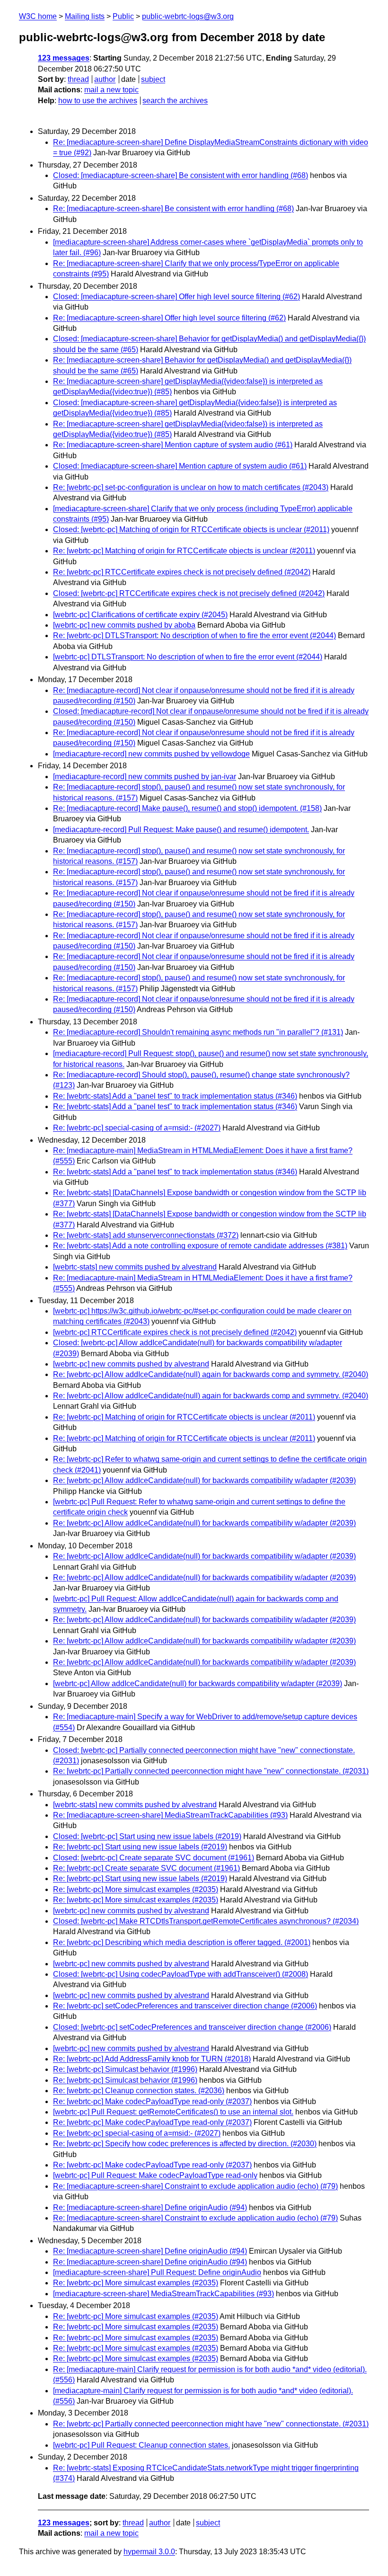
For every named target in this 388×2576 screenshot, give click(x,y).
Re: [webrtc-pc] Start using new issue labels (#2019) (140, 1847)
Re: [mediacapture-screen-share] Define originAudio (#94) (150, 2207)
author (105, 79)
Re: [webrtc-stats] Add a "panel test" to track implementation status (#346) (175, 1096)
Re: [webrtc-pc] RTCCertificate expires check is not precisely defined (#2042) (182, 572)
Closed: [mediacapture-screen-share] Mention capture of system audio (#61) (180, 466)
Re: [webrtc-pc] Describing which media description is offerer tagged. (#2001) (182, 1942)
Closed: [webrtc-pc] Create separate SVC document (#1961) (154, 1858)
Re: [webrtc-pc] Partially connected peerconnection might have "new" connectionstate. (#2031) (211, 1771)
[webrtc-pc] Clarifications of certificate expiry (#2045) (140, 615)
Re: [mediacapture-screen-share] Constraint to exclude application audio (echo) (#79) (195, 2186)
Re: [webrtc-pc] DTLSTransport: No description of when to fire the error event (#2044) (194, 635)
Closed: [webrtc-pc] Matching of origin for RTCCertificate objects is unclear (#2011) (191, 529)
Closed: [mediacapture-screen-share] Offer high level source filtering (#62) (176, 297)
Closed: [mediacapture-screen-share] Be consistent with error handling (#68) (181, 175)
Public (123, 16)
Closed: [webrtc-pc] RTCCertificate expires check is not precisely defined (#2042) (189, 593)
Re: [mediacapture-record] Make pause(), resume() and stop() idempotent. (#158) (187, 808)
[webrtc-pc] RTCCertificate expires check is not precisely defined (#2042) (175, 1332)
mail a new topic (111, 90)
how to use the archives (98, 101)
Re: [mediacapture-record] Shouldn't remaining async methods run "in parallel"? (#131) (198, 1032)
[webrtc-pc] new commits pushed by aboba (124, 625)
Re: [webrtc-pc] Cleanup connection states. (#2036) (139, 2091)
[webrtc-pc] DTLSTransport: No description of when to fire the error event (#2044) (188, 657)
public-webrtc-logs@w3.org (188, 16)
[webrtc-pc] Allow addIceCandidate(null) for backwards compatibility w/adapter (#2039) (198, 1683)
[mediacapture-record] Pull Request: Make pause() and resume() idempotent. (181, 830)
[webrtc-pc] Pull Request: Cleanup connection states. (141, 2445)
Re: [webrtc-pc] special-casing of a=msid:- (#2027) (137, 1128)
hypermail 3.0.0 (149, 2552)
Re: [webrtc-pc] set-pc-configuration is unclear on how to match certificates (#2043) (191, 487)
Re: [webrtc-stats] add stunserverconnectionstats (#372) (146, 1235)
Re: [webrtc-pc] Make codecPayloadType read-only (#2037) (152, 2101)
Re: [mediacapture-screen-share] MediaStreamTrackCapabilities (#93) (170, 1815)
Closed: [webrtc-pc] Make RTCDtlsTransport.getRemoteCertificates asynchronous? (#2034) (206, 1921)
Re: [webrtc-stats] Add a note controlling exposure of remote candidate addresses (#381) (200, 1246)
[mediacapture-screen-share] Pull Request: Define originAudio (157, 2272)
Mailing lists (85, 16)
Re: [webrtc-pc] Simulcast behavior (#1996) (125, 2069)
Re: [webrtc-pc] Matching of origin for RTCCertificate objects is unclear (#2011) (184, 551)
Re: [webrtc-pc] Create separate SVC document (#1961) (146, 1868)
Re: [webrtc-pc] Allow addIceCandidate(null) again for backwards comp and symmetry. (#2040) (211, 1374)
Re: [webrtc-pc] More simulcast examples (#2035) (136, 1889)
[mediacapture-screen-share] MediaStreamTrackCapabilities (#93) (163, 2294)
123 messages (64, 58)
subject (153, 79)
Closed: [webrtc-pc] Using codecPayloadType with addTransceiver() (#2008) (181, 1974)
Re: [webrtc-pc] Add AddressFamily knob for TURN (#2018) (152, 2059)
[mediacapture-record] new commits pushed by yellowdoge (151, 754)
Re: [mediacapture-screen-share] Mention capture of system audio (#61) (173, 445)
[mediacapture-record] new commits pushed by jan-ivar (145, 777)
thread (78, 79)
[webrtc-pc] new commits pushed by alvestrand (131, 1364)
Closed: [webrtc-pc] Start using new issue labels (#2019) (147, 1836)
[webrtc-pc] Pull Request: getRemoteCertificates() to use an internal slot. (173, 2112)
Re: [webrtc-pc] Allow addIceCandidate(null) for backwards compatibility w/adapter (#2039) (204, 1480)
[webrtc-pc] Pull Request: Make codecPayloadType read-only (155, 2175)
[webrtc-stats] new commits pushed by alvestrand (135, 1267)
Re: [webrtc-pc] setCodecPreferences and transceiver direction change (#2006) (185, 2006)
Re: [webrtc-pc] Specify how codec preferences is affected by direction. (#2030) (185, 2144)
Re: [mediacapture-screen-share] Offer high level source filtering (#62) (169, 318)
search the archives (175, 101)
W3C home (38, 16)
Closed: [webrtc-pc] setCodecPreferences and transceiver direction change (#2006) (192, 2027)
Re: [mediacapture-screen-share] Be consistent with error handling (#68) (173, 209)
